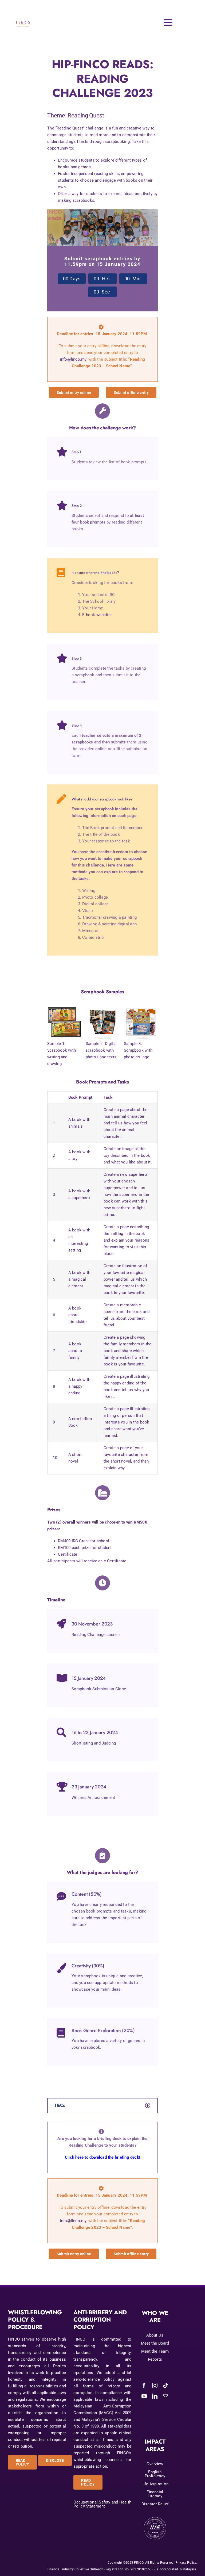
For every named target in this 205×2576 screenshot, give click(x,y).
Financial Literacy (155, 2494)
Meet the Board (155, 2343)
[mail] (165, 2396)
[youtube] (144, 2396)
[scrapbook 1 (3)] (141, 1003)
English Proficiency (155, 2474)
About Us (155, 2335)
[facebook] (144, 2386)
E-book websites (97, 615)
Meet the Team (155, 2351)
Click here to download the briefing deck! (102, 2157)
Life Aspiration (155, 2484)
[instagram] (155, 2386)
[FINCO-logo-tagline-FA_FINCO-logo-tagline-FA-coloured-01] (24, 18)
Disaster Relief (155, 2504)
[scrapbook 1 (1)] (64, 1003)
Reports (155, 2359)
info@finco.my (73, 359)
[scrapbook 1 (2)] (103, 1003)
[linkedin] (155, 2396)
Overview (155, 2464)
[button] (102, 2106)
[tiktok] (165, 2386)
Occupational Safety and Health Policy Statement (102, 2504)
